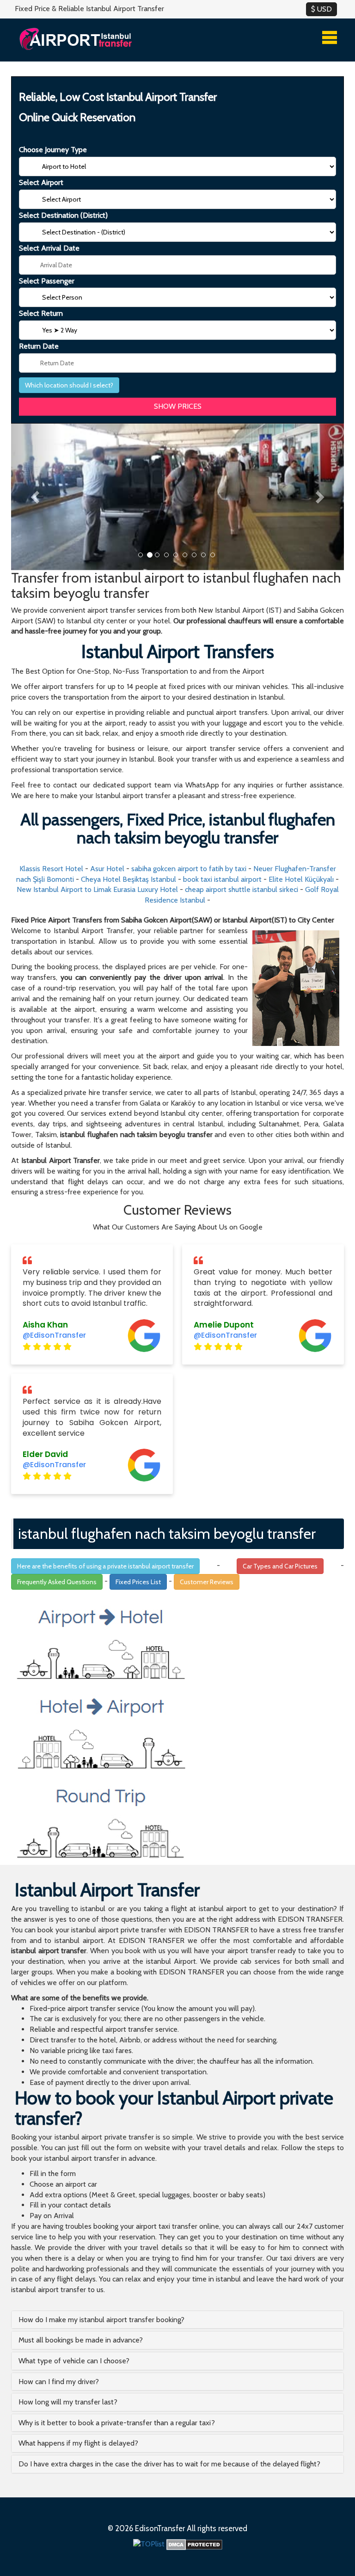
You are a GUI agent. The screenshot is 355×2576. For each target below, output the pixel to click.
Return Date (39, 346)
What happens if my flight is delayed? (78, 2443)
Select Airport (41, 182)
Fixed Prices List (138, 1582)
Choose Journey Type (53, 150)
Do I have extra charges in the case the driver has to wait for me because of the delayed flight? (169, 2464)
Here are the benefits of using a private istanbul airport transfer (105, 1566)
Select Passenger (47, 281)
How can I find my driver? (59, 2382)
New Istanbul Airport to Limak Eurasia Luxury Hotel (97, 889)
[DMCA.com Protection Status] (194, 2544)
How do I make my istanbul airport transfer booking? (101, 2320)
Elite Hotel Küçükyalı (301, 879)
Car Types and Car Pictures (280, 1566)
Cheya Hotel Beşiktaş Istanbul (129, 879)
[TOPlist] (149, 2544)
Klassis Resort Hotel (51, 869)
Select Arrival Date (49, 248)
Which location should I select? (69, 385)
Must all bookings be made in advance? (81, 2340)
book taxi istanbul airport (222, 879)
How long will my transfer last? (68, 2402)
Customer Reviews (207, 1582)
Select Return (41, 313)
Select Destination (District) (63, 215)
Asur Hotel (107, 869)
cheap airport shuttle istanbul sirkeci (242, 889)
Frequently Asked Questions (57, 1582)
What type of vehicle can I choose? (74, 2361)
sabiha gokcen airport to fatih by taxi (189, 869)
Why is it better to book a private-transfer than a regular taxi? (117, 2423)
